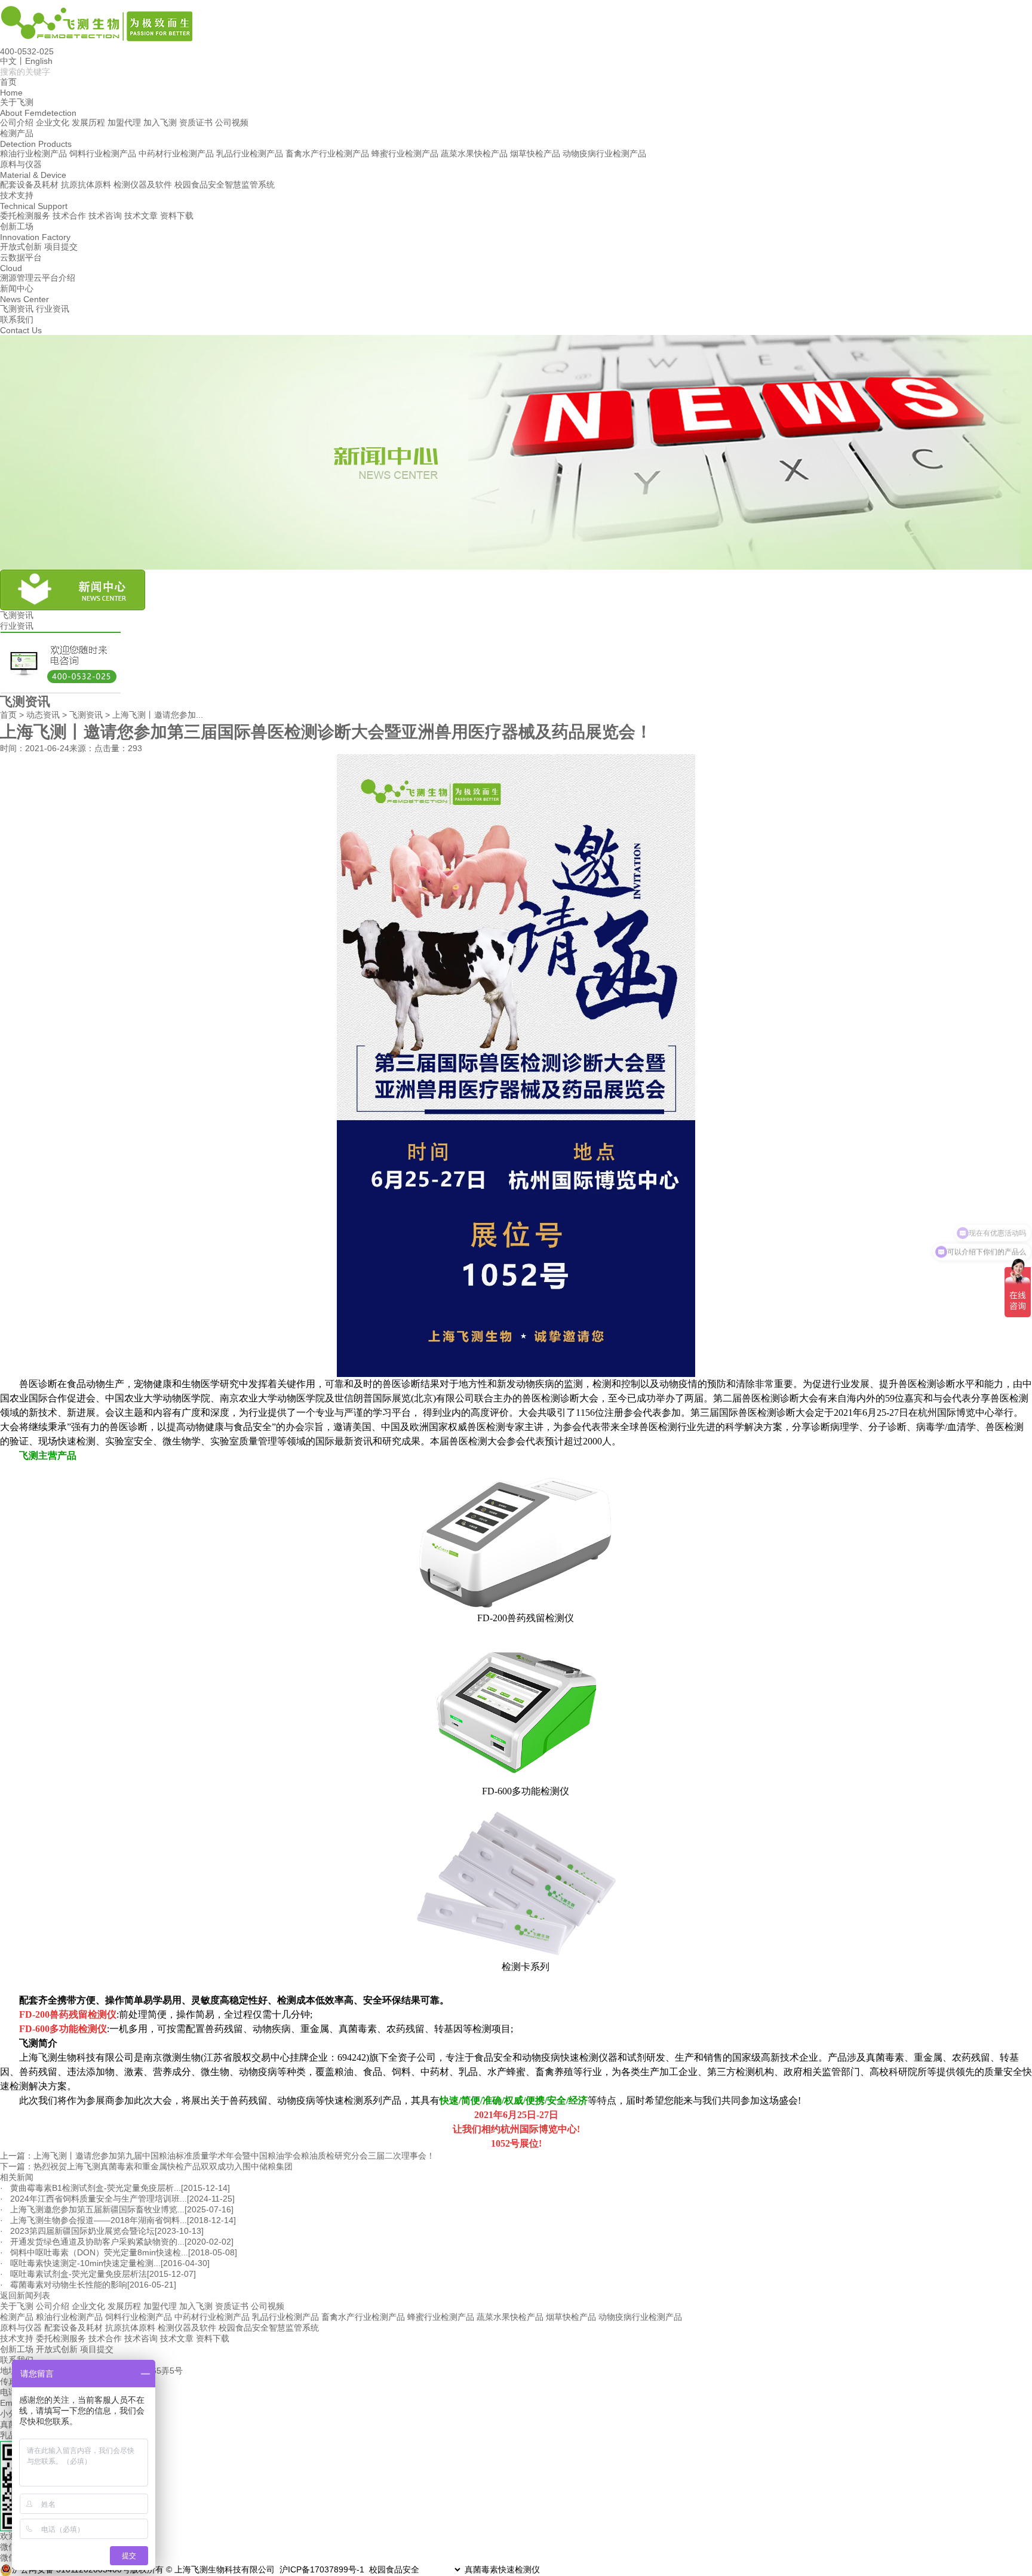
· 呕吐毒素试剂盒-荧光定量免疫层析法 (73, 2274)
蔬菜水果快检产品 (474, 153)
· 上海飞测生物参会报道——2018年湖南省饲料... (93, 2220)
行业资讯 (53, 309)
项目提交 (61, 247)
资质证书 (196, 122)
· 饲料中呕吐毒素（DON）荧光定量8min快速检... (94, 2252)
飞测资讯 (17, 309)
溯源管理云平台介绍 (38, 278)
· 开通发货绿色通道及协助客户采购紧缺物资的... (92, 2242)
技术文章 (141, 216)
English (39, 61)
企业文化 (53, 122)
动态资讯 (43, 715)
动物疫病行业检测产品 (604, 153)
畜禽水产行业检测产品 (327, 153)
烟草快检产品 (535, 153)
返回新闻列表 (25, 2295)
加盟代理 (124, 122)
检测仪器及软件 (143, 185)
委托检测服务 (25, 216)
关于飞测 (17, 2306)
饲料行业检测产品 (103, 153)
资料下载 (177, 216)
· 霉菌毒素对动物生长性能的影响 (64, 2285)
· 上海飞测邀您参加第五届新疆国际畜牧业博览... (92, 2209)
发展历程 (88, 122)
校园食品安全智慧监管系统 (225, 185)
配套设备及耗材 (29, 185)
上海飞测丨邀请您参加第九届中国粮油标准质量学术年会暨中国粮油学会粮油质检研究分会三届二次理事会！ (234, 2156)
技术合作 (69, 216)
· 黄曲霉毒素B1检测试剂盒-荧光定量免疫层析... (90, 2188)
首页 (8, 715)
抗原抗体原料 (86, 185)
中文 (8, 61)
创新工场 (17, 2349)
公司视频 (232, 122)
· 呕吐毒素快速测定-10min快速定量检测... (80, 2263)
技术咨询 (105, 216)
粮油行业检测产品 (33, 153)
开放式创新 (21, 247)
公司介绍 (17, 122)
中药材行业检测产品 (176, 153)
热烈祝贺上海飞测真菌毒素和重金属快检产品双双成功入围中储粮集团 (163, 2166)
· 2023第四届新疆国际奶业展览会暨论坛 (77, 2231)
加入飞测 (160, 122)
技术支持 (17, 2338)
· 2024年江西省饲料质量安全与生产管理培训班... (93, 2199)
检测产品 (17, 2317)
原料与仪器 (21, 2328)
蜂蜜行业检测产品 (405, 153)
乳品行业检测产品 (250, 153)
